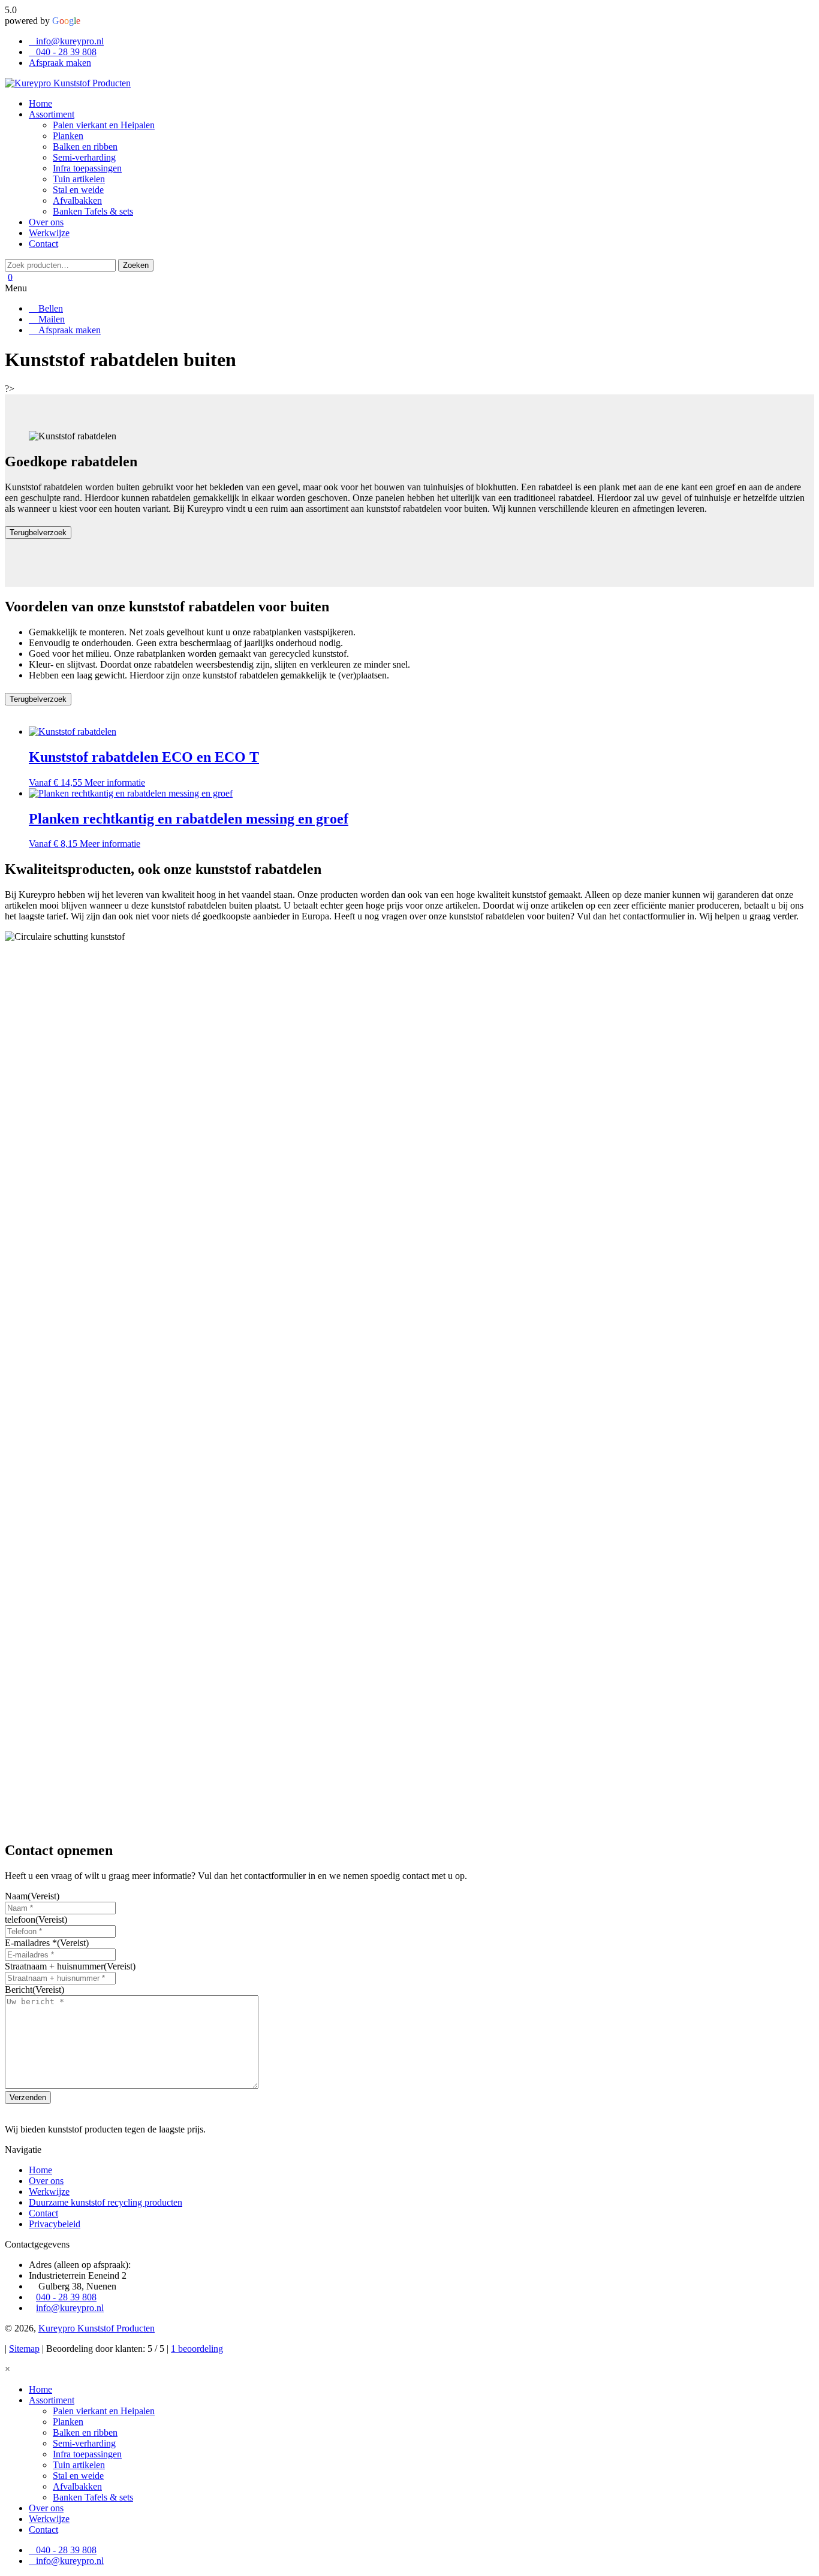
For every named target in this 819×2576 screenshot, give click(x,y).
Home (40, 2170)
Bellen (49, 308)
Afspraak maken (60, 63)
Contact (43, 2213)
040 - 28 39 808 (66, 52)
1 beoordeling (197, 2349)
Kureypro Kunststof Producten (97, 2328)
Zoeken (136, 265)
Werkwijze (49, 2192)
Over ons (46, 2181)
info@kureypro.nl (70, 41)
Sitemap (24, 2349)
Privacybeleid (55, 2224)
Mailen (50, 319)
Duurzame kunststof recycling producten (106, 2202)
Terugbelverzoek (38, 533)
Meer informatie (115, 782)
